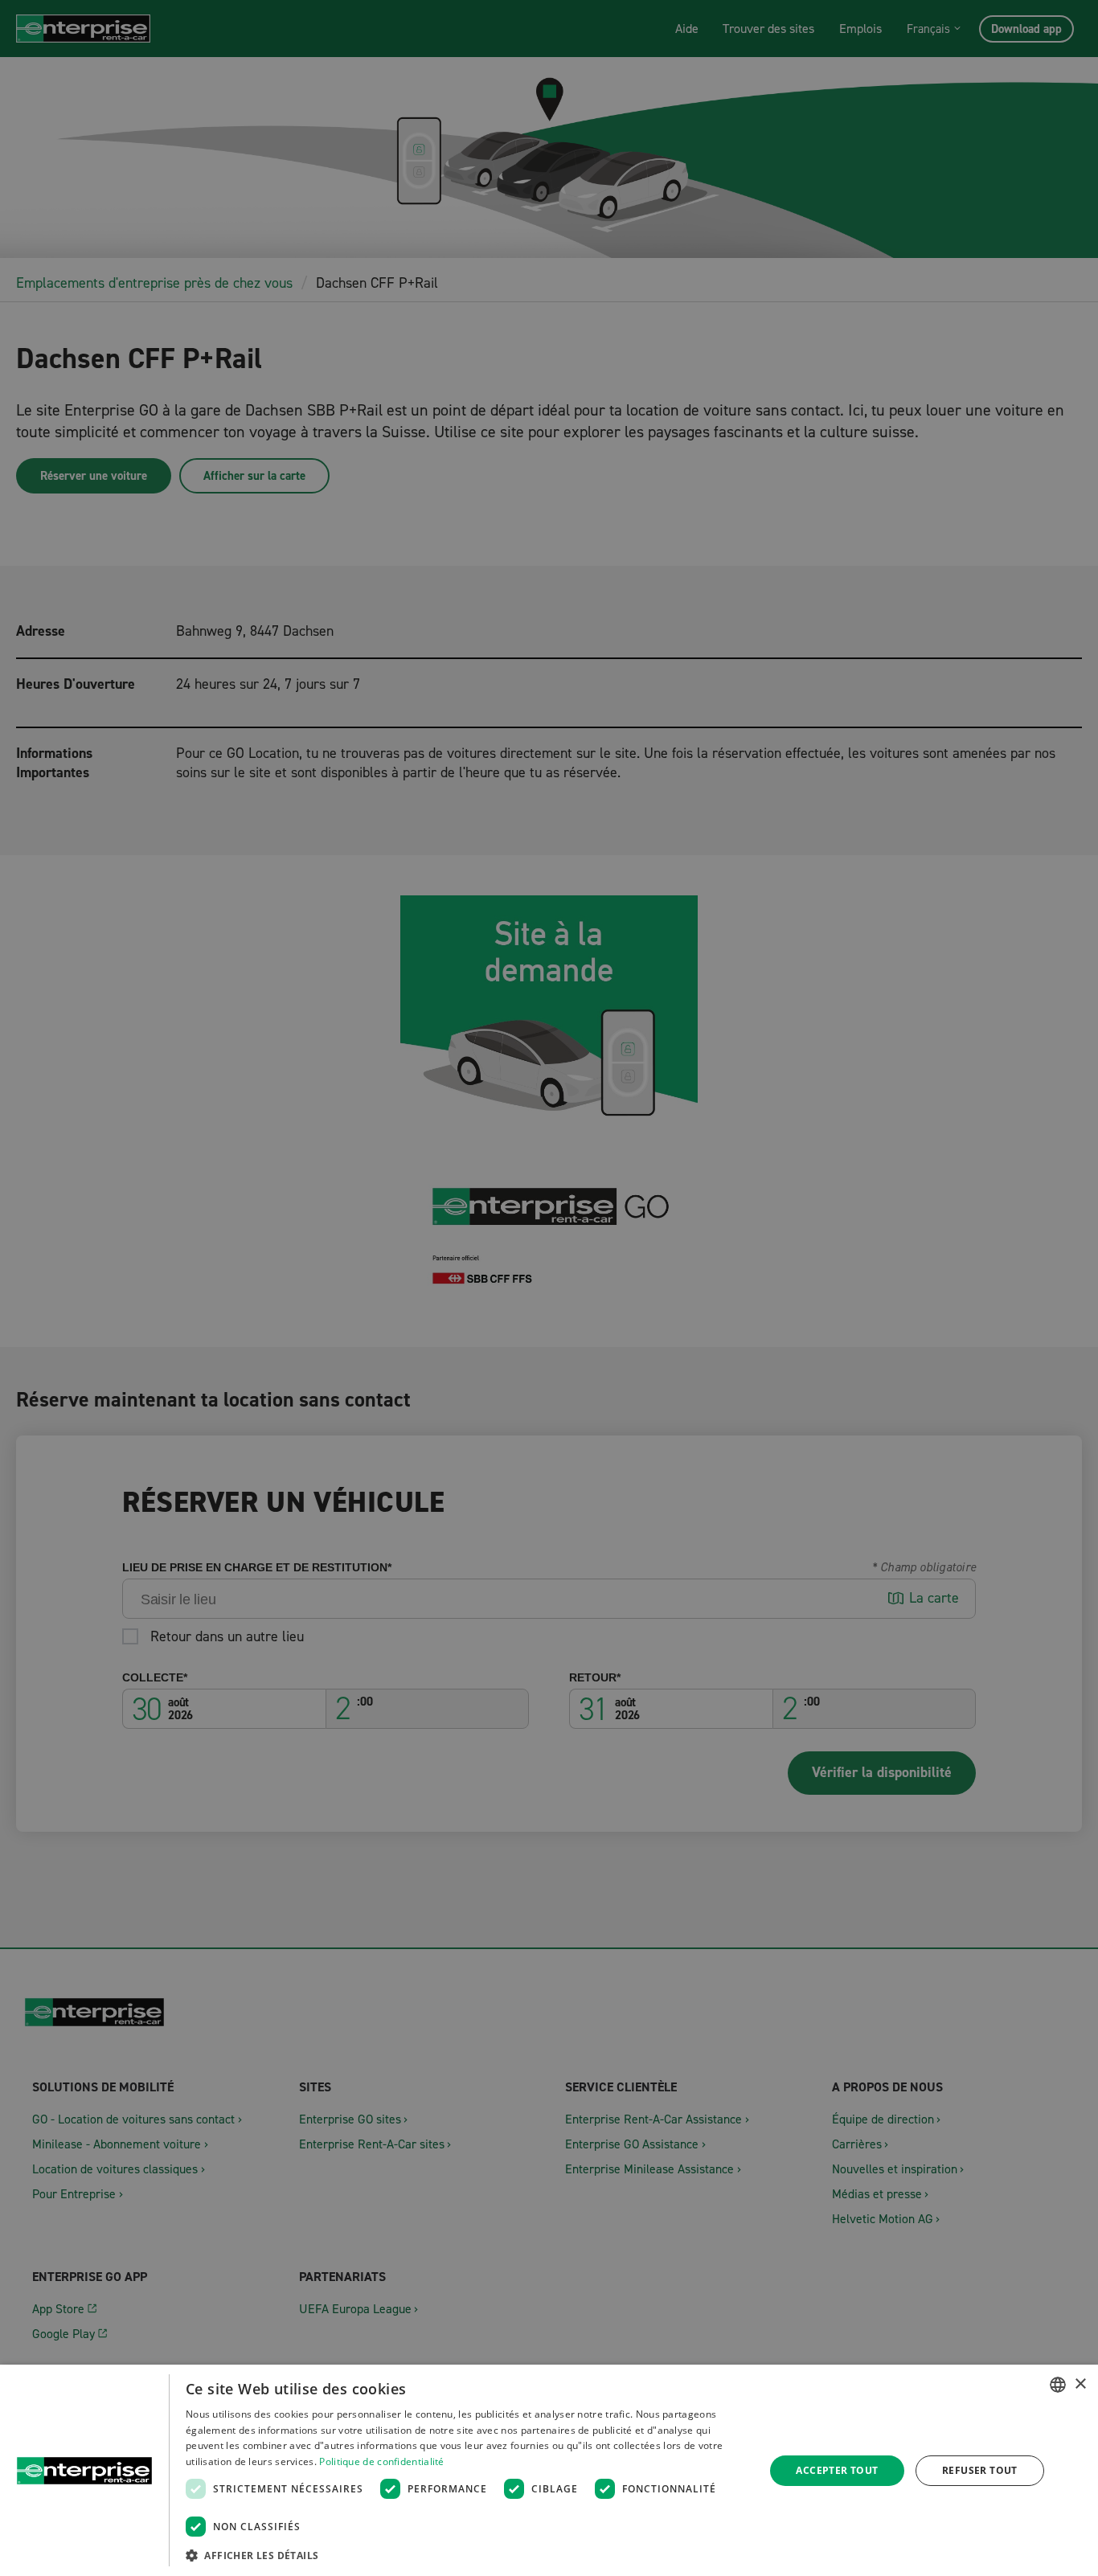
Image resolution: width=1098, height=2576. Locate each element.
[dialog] (549, 2470)
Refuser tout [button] (980, 2470)
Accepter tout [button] (837, 2470)
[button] (467, 2555)
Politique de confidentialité (381, 2461)
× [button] (1080, 2384)
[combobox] (1058, 2385)
